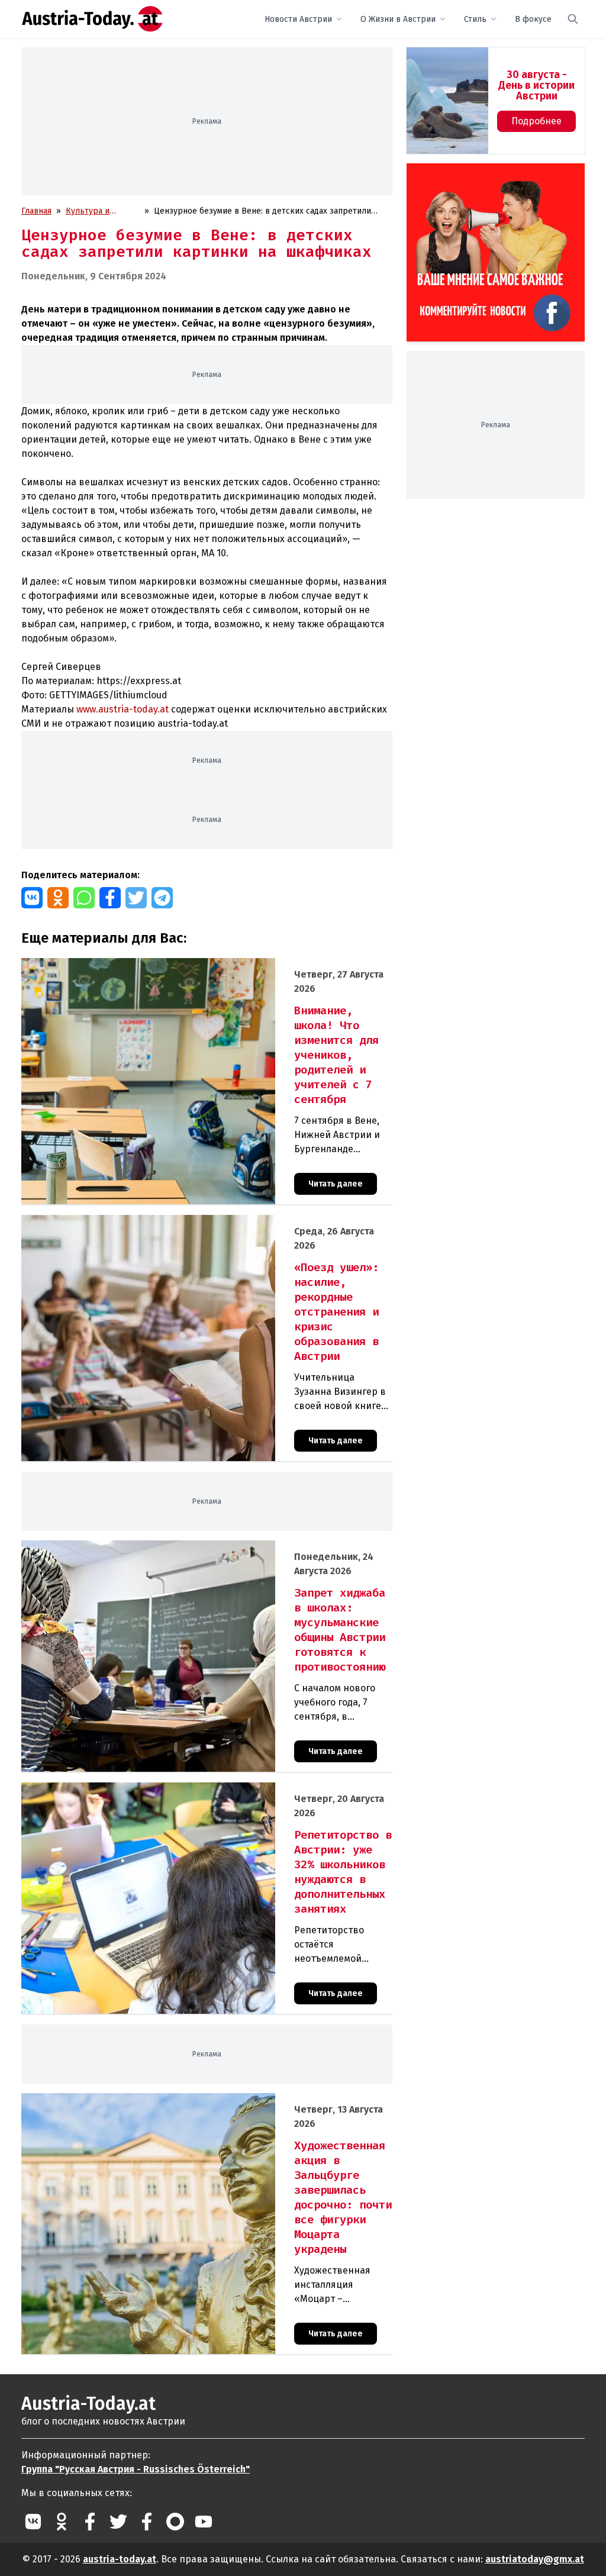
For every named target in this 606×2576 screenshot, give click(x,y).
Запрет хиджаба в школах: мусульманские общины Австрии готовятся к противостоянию (197, 1547)
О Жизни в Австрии (398, 19)
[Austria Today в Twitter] (118, 2522)
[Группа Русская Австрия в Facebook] (147, 2522)
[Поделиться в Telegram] (162, 898)
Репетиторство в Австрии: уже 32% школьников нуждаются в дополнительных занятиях (196, 1789)
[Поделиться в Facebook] (110, 898)
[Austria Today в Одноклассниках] (62, 2522)
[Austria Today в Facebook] (90, 2522)
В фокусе (533, 19)
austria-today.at (120, 2559)
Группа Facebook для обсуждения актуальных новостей (483, 177)
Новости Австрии (298, 19)
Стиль (475, 19)
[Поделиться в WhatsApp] (84, 898)
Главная (36, 211)
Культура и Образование (92, 212)
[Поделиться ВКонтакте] (32, 898)
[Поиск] (573, 19)
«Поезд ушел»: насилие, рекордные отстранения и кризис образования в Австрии (184, 1221)
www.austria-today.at (123, 709)
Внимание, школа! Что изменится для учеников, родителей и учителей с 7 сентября (185, 964)
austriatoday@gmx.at (535, 2559)
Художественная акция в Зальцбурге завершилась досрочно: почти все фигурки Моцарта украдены (199, 2106)
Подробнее (536, 121)
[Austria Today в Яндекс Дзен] (175, 2522)
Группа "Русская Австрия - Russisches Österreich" (136, 2469)
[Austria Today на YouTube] (204, 2522)
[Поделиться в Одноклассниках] (58, 898)
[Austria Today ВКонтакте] (33, 2522)
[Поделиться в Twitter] (136, 898)
